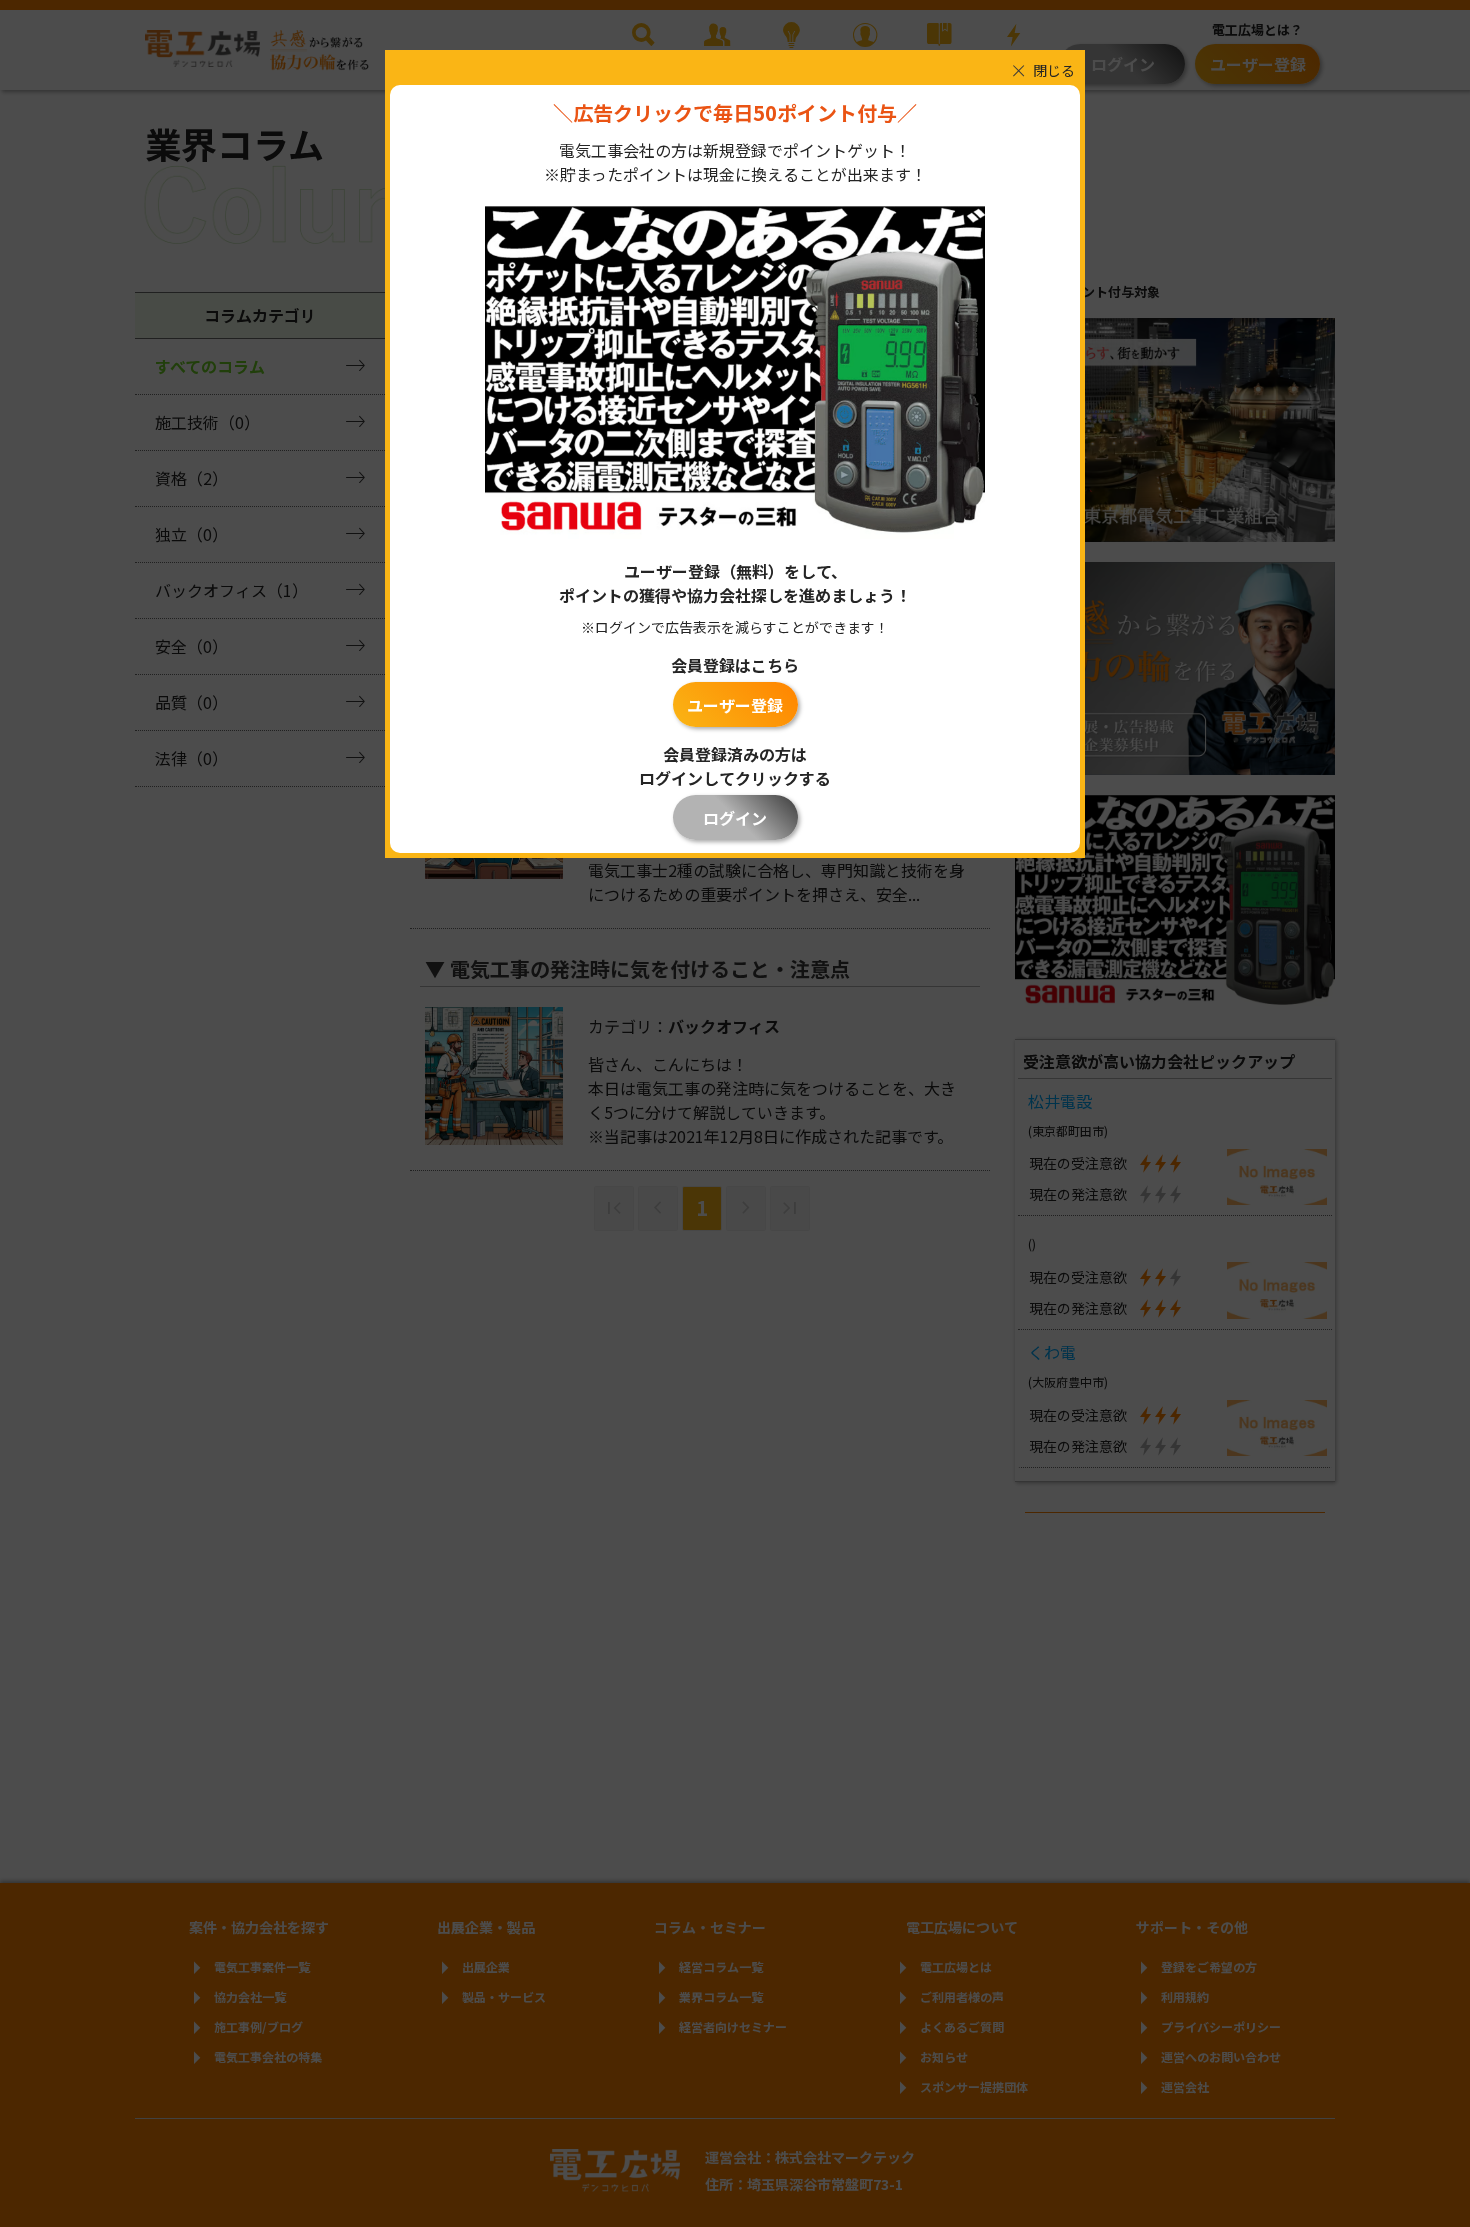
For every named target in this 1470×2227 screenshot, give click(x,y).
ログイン (735, 818)
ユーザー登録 (735, 705)
